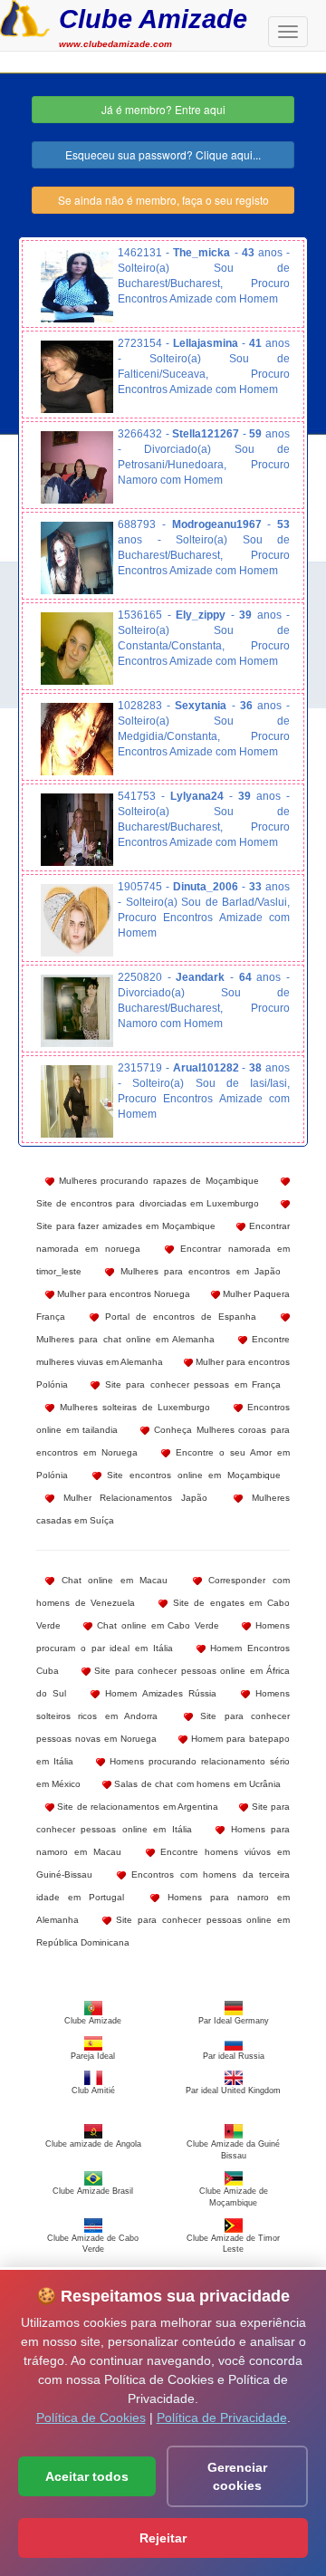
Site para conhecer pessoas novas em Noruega (163, 1727)
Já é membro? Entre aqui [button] (163, 109)
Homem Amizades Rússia (158, 1693)
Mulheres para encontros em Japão (197, 1271)
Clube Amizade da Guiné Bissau (233, 2150)
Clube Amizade (153, 19)
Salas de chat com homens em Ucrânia (196, 1784)
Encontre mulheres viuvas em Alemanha (163, 1350)
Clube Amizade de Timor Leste (233, 2244)
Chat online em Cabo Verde (156, 1625)
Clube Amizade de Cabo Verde (93, 2244)
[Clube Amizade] (25, 16)
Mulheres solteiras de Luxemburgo (132, 1407)
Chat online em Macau (111, 1580)
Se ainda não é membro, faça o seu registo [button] (163, 200)
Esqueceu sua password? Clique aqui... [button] (163, 154)
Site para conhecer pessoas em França (190, 1384)
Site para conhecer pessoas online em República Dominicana (163, 1931)
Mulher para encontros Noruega (122, 1294)
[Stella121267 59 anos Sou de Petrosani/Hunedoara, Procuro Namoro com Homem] (77, 467)
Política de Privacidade (222, 2417)
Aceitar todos (87, 2476)
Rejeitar (163, 2538)
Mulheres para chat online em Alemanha (125, 1339)
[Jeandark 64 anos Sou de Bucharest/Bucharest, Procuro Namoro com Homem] (77, 1011)
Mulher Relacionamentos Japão (131, 1498)
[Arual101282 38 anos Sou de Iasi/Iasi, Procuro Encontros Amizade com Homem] (77, 1101)
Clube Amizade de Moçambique (234, 2196)
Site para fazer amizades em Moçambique (126, 1226)
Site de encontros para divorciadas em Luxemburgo (148, 1203)
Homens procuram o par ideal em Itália (163, 1637)
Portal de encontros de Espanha (177, 1317)
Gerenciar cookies (237, 2476)
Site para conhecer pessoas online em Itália (163, 1818)
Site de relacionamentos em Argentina (136, 1807)
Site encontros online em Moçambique (191, 1475)
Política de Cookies (91, 2417)
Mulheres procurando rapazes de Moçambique (157, 1181)
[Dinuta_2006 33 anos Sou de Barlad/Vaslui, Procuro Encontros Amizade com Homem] (77, 920)
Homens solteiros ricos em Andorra (163, 1705)
